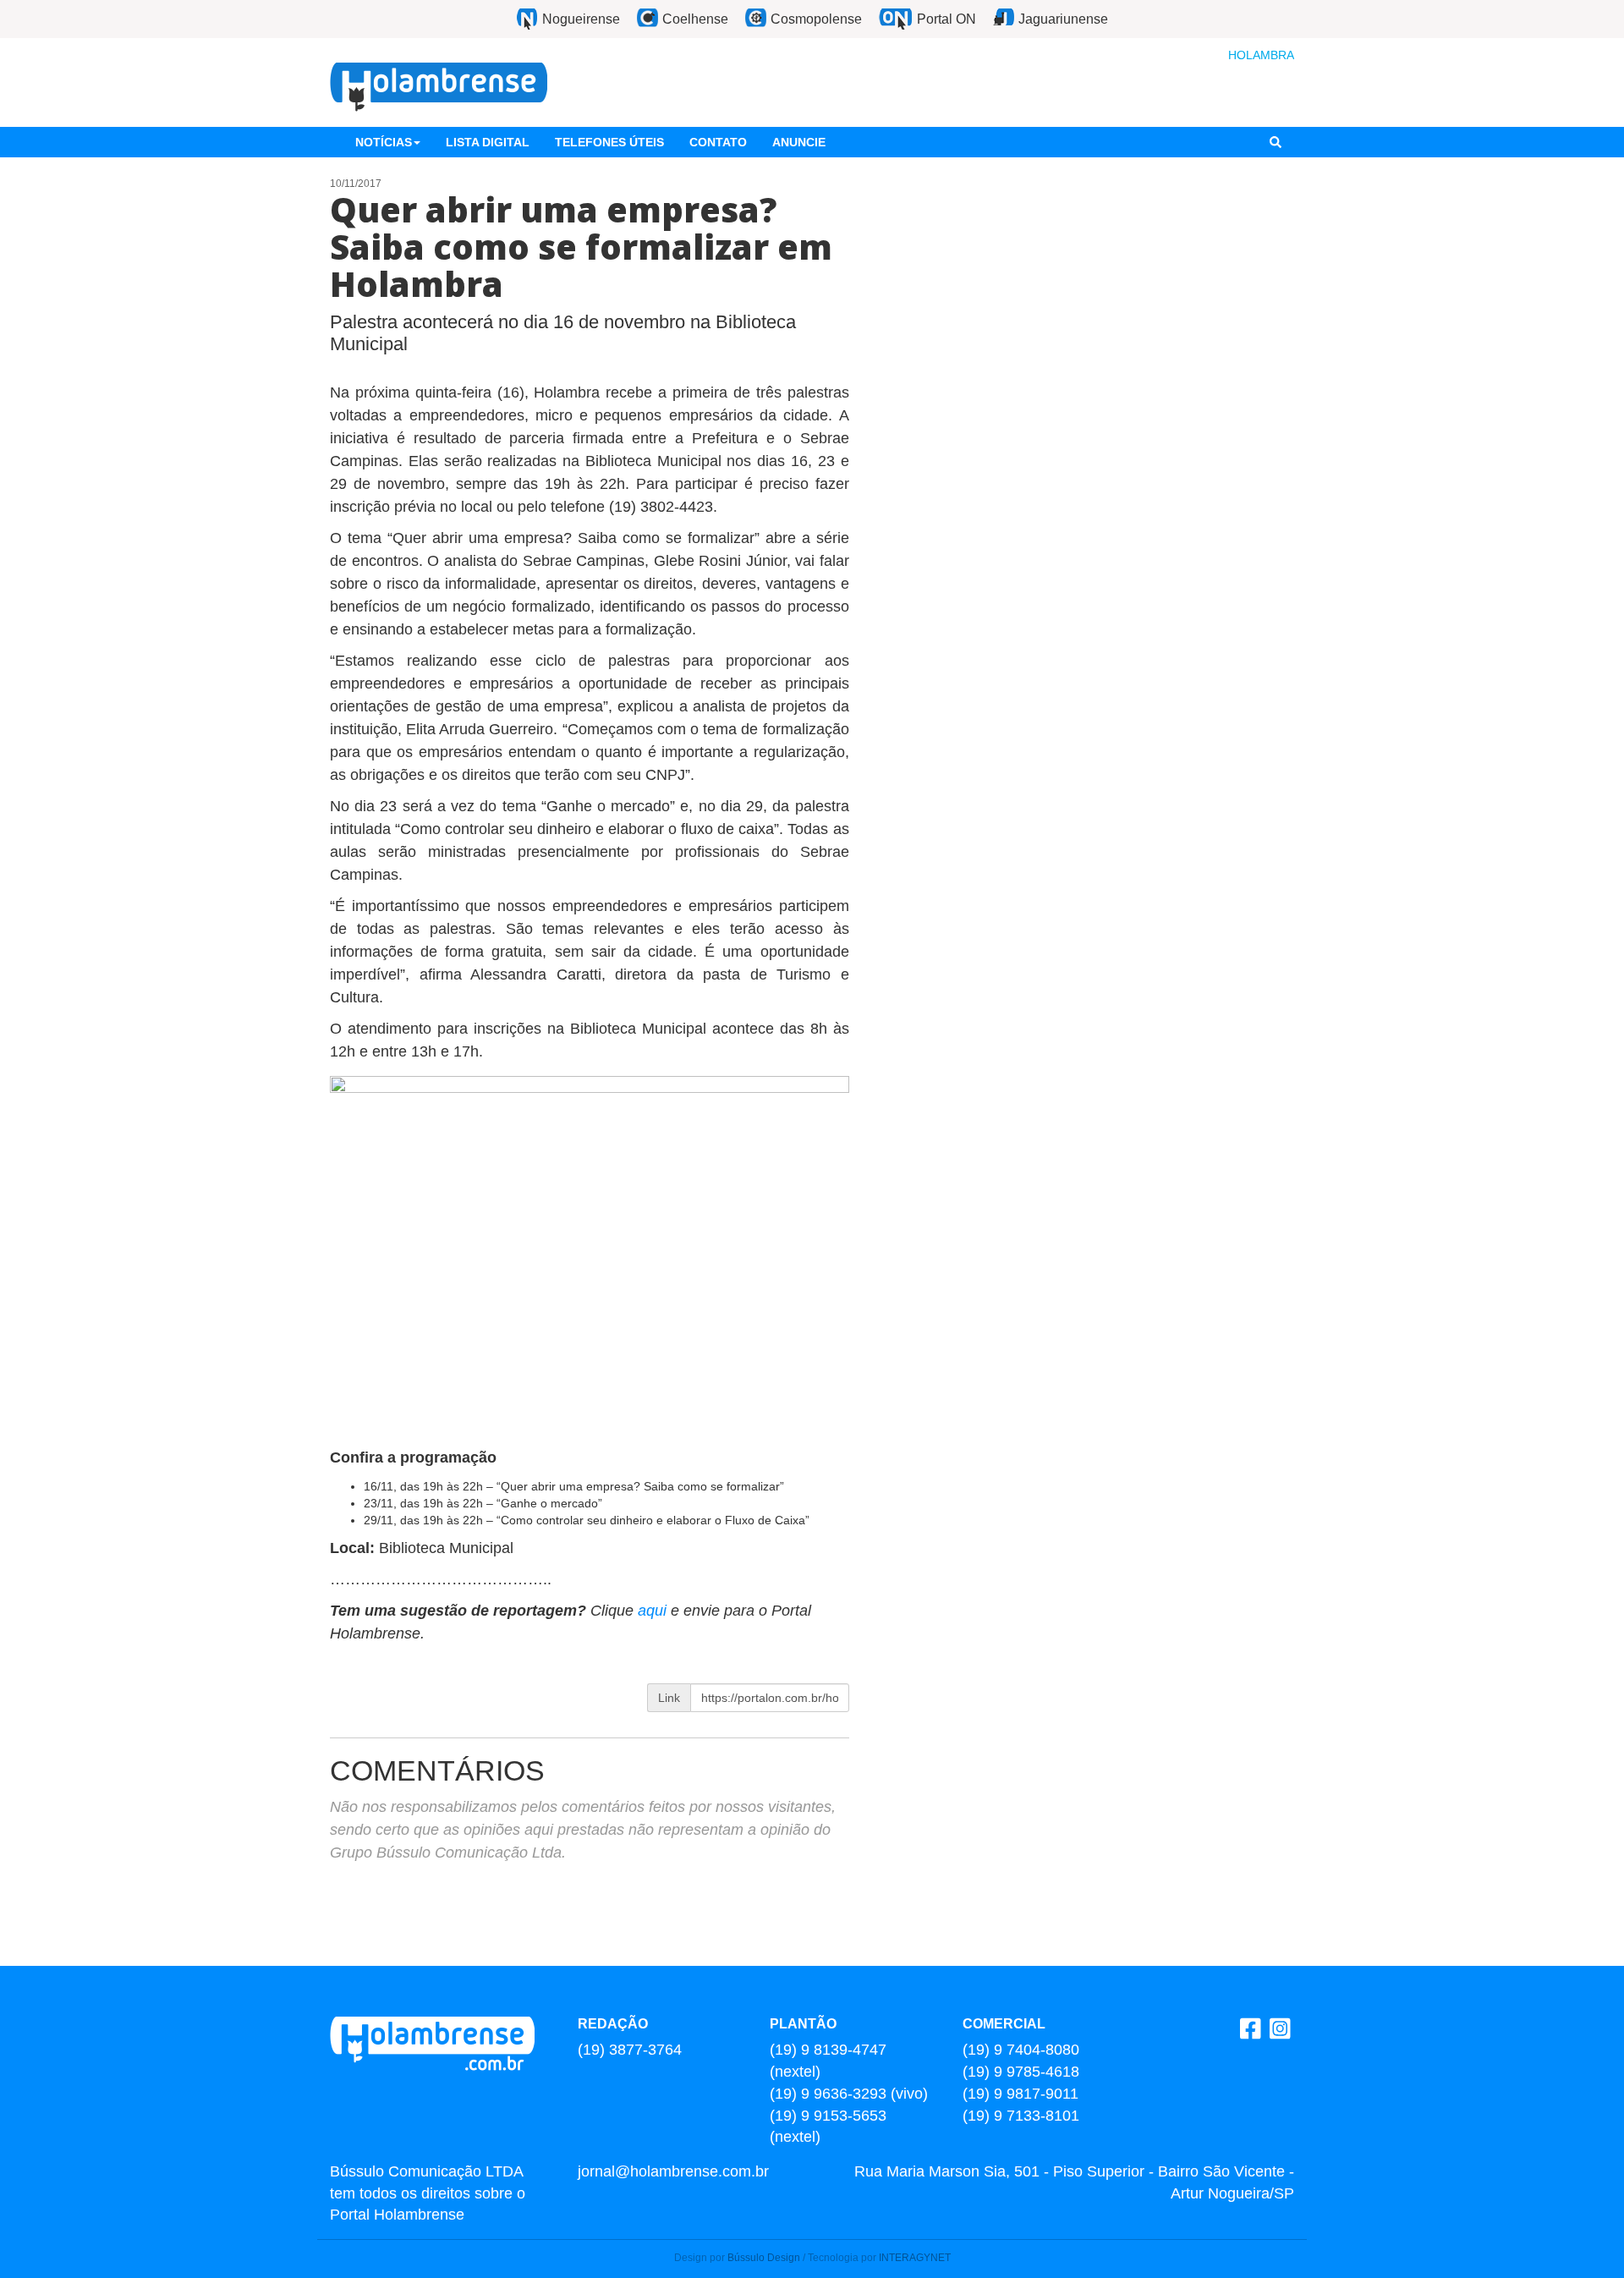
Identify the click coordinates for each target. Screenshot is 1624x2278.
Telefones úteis (609, 142)
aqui (654, 1611)
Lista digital (488, 142)
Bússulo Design (764, 2258)
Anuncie (799, 142)
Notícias (384, 142)
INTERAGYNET (915, 2258)
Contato (718, 142)
